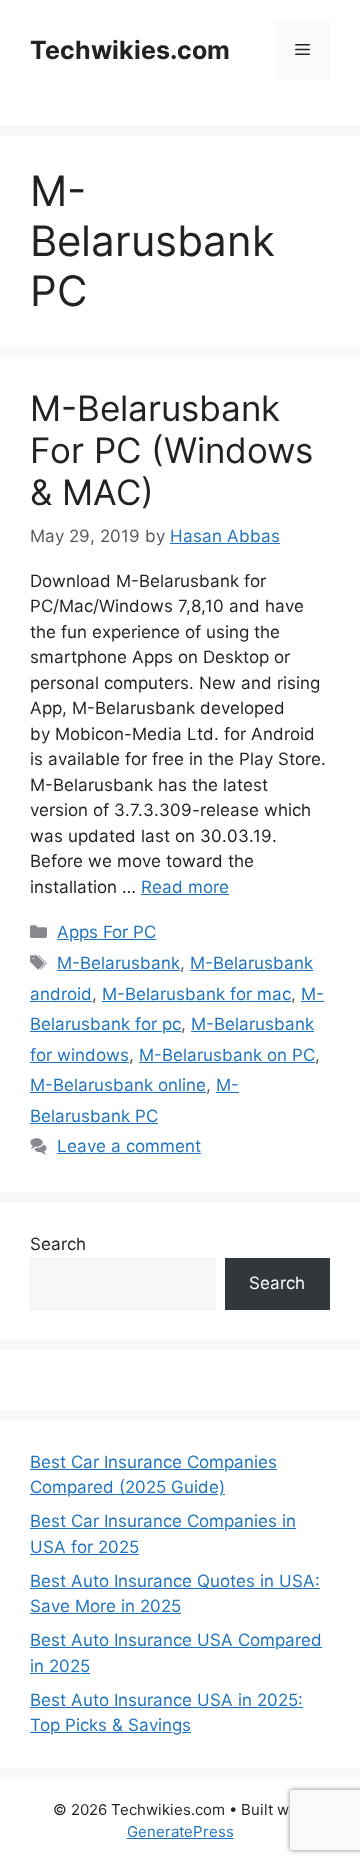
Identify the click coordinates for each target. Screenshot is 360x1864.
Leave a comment (129, 1146)
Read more (185, 887)
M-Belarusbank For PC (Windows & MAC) (171, 450)
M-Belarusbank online (118, 1085)
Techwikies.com (130, 50)
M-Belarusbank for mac (196, 994)
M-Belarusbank (118, 963)
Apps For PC (106, 932)
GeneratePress (180, 1831)
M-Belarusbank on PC (227, 1055)
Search (58, 1244)
